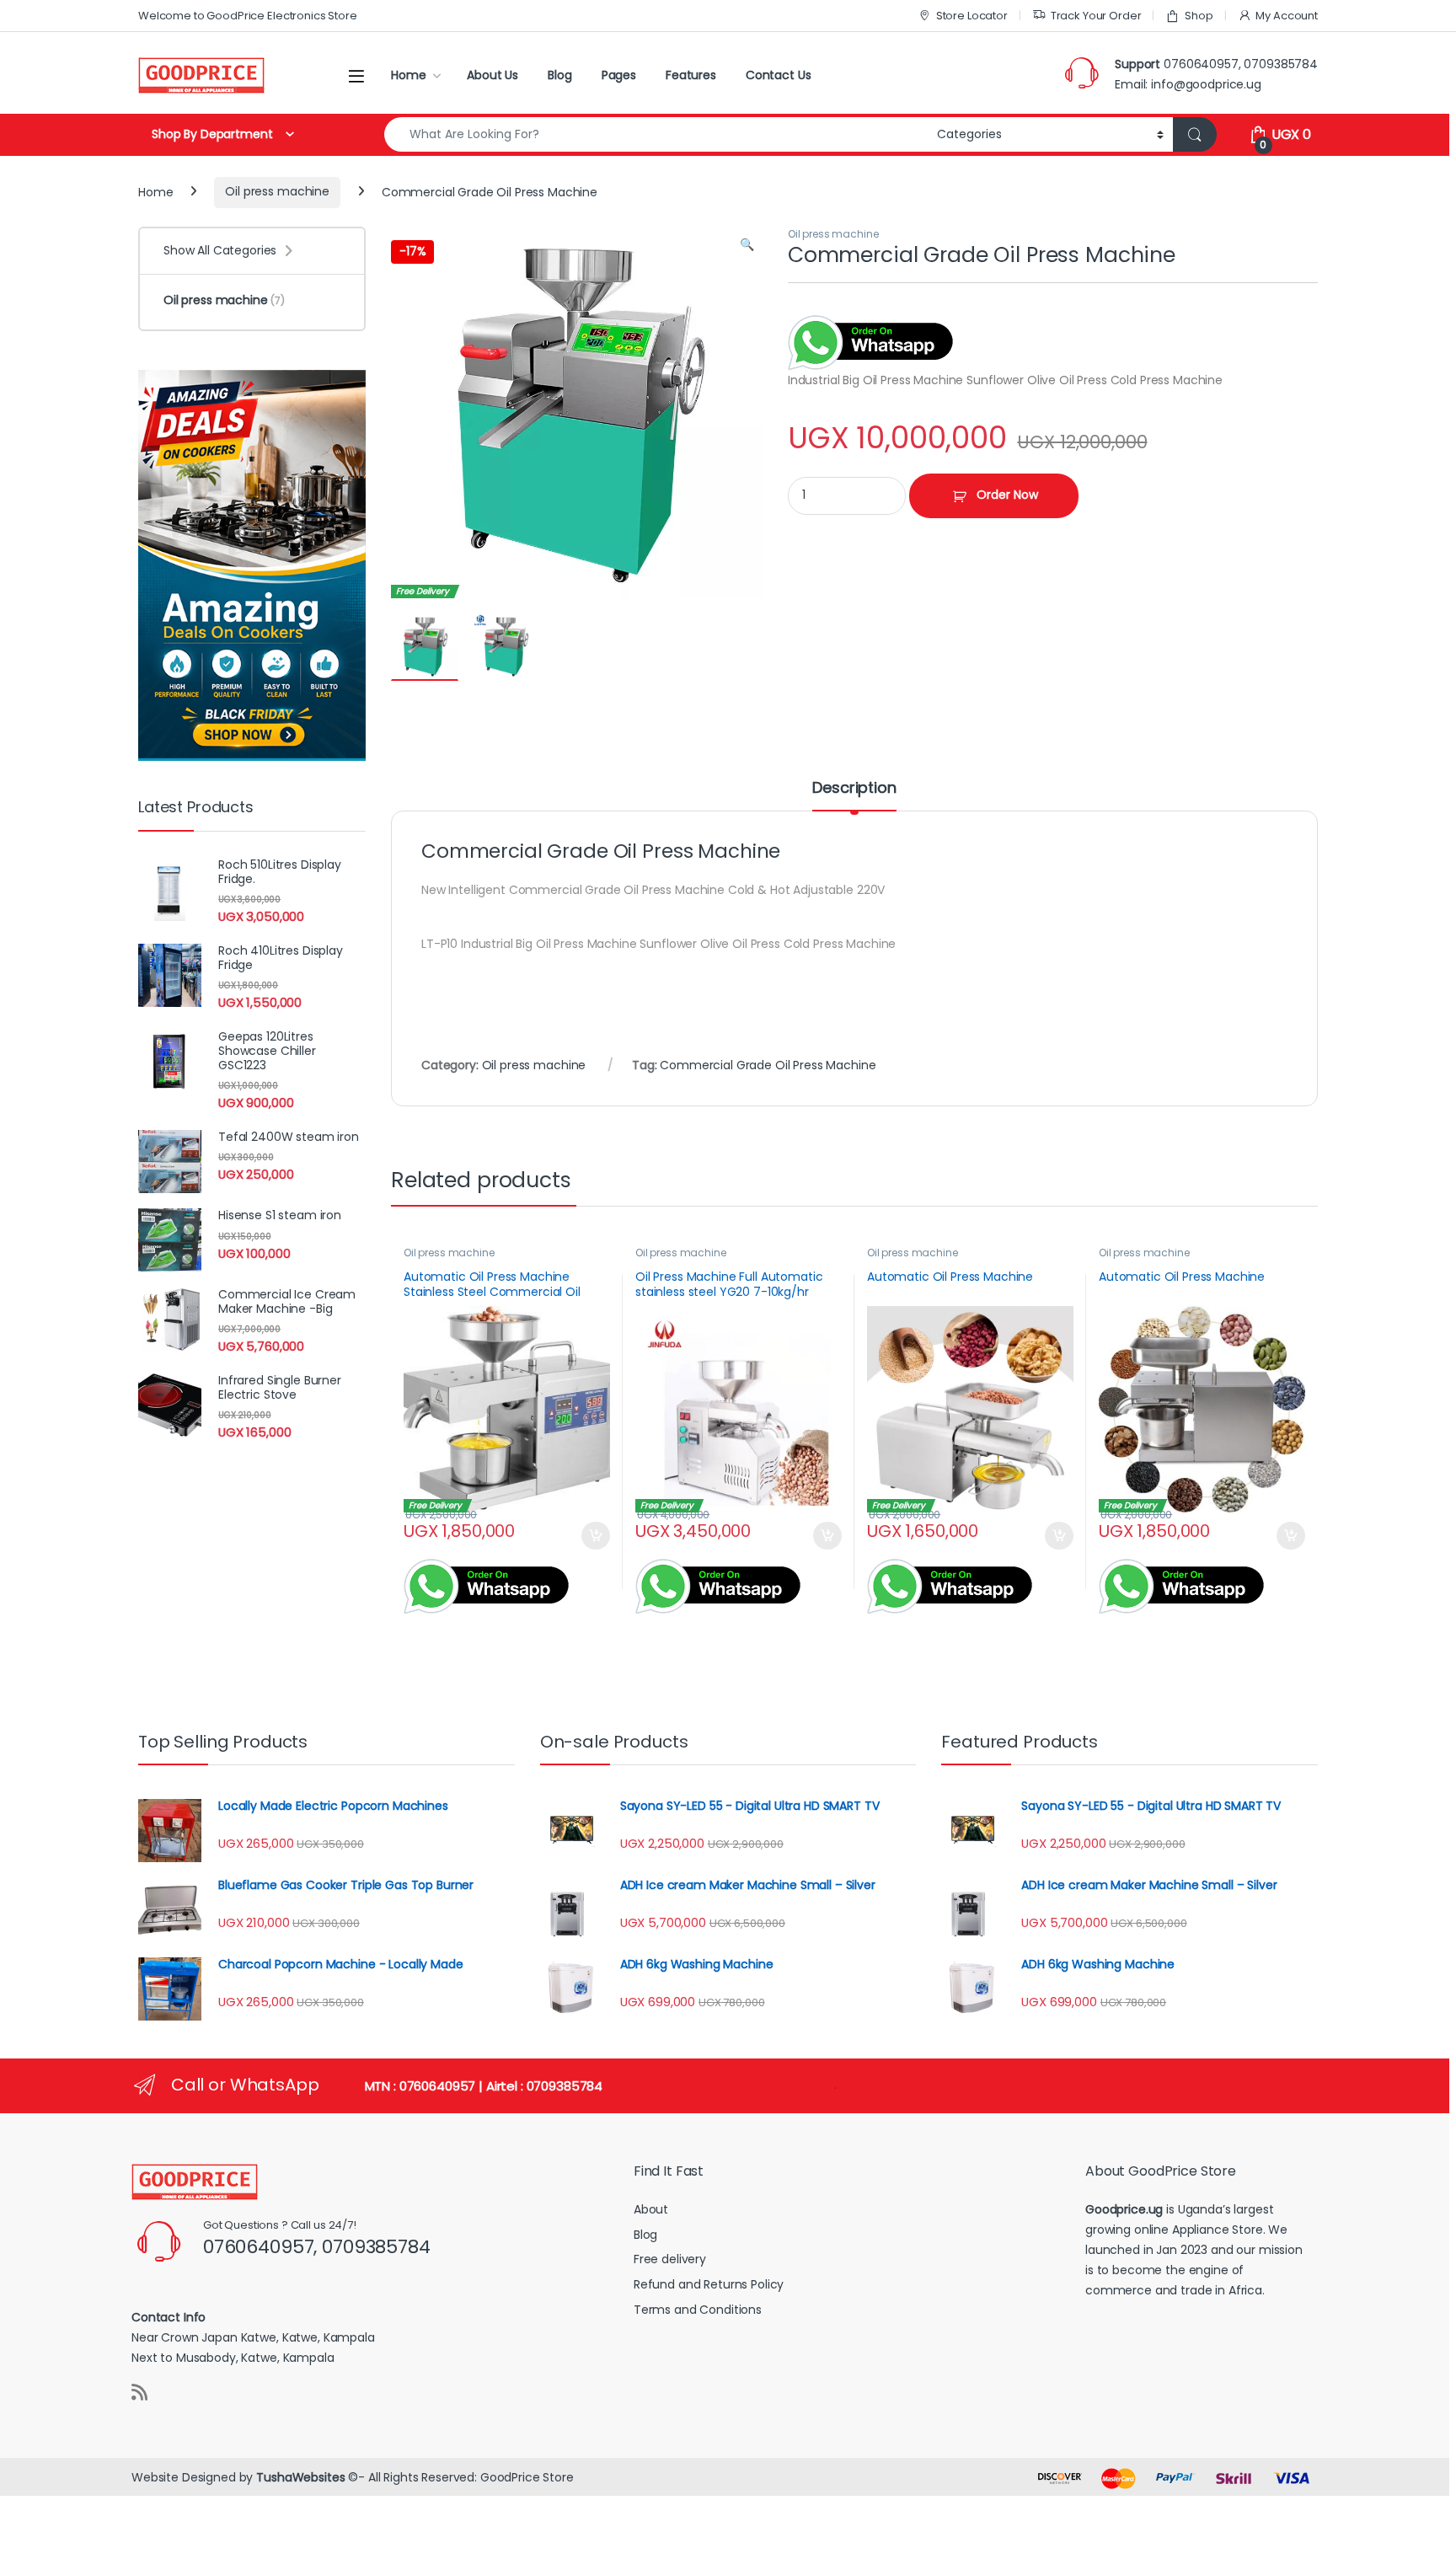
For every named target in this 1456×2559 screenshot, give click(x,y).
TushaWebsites (300, 2477)
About (651, 2209)
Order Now (1007, 495)
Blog (559, 75)
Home (408, 75)
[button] (747, 245)
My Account (1287, 16)
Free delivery (670, 2259)
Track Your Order (1096, 16)
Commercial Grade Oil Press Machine (768, 1065)
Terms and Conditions (698, 2310)
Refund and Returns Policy (709, 2284)
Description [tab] (854, 789)
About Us (492, 75)
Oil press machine (277, 191)
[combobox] (656, 134)
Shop (1199, 16)
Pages (619, 75)
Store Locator (972, 16)
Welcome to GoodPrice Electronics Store (248, 16)
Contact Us (779, 75)
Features (691, 75)
